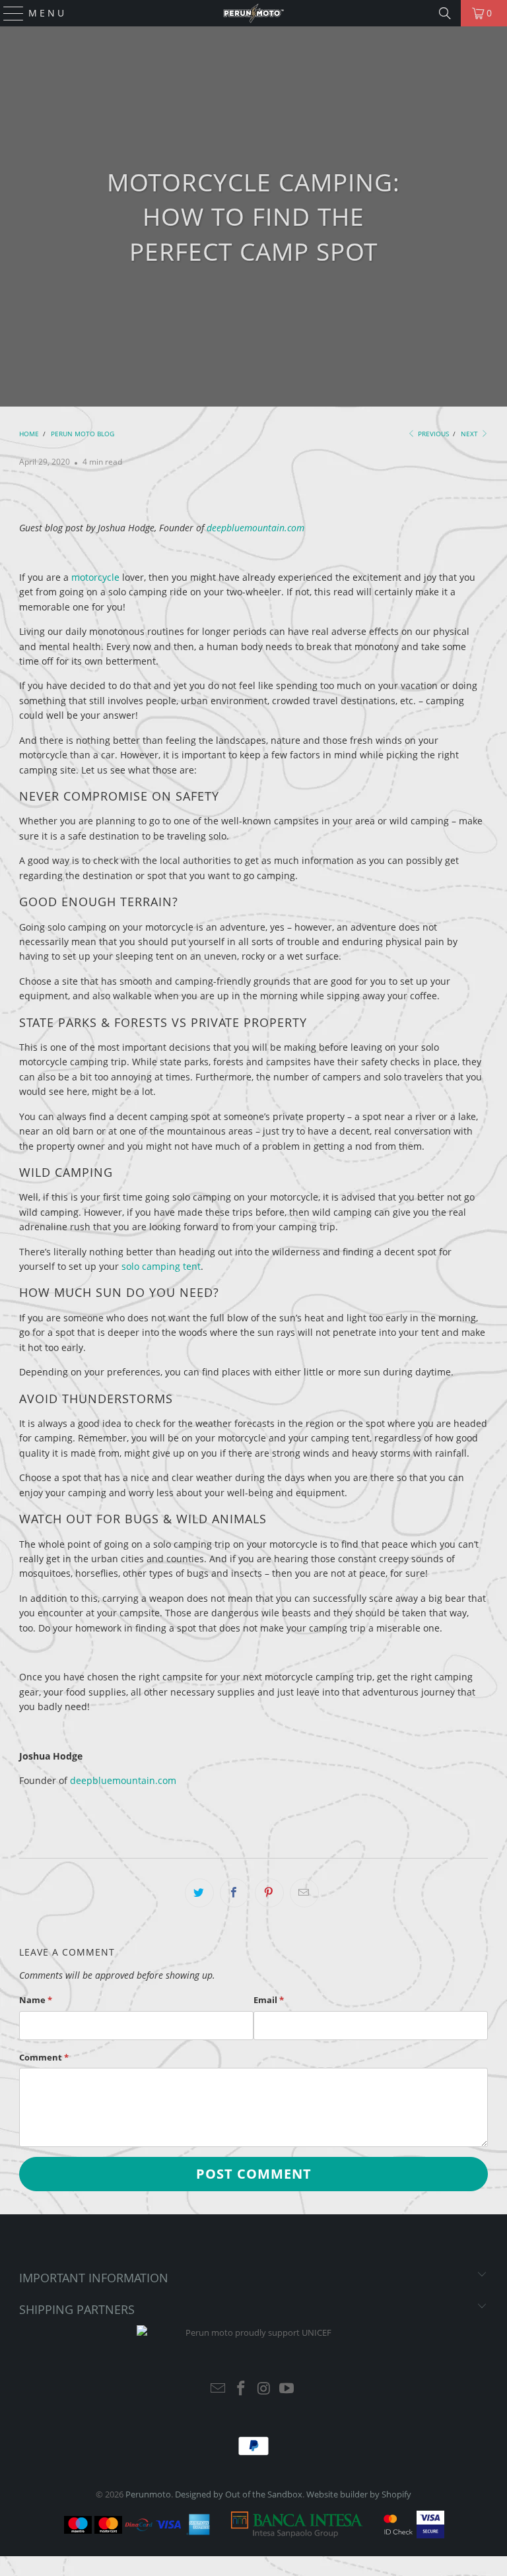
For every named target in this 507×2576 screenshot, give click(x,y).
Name (36, 2000)
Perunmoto (148, 2494)
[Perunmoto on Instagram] (265, 2389)
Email (269, 2000)
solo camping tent (161, 1266)
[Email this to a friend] (304, 1893)
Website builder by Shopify (359, 2494)
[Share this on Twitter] (199, 1893)
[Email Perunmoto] (219, 2389)
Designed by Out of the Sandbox (239, 2494)
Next (470, 434)
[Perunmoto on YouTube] (287, 2389)
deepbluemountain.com (255, 528)
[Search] (445, 13)
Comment (44, 2057)
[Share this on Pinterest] (269, 1893)
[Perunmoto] (253, 13)
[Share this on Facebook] (234, 1893)
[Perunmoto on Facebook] (242, 2389)
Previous (432, 434)
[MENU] (8, 13)
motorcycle (95, 577)
